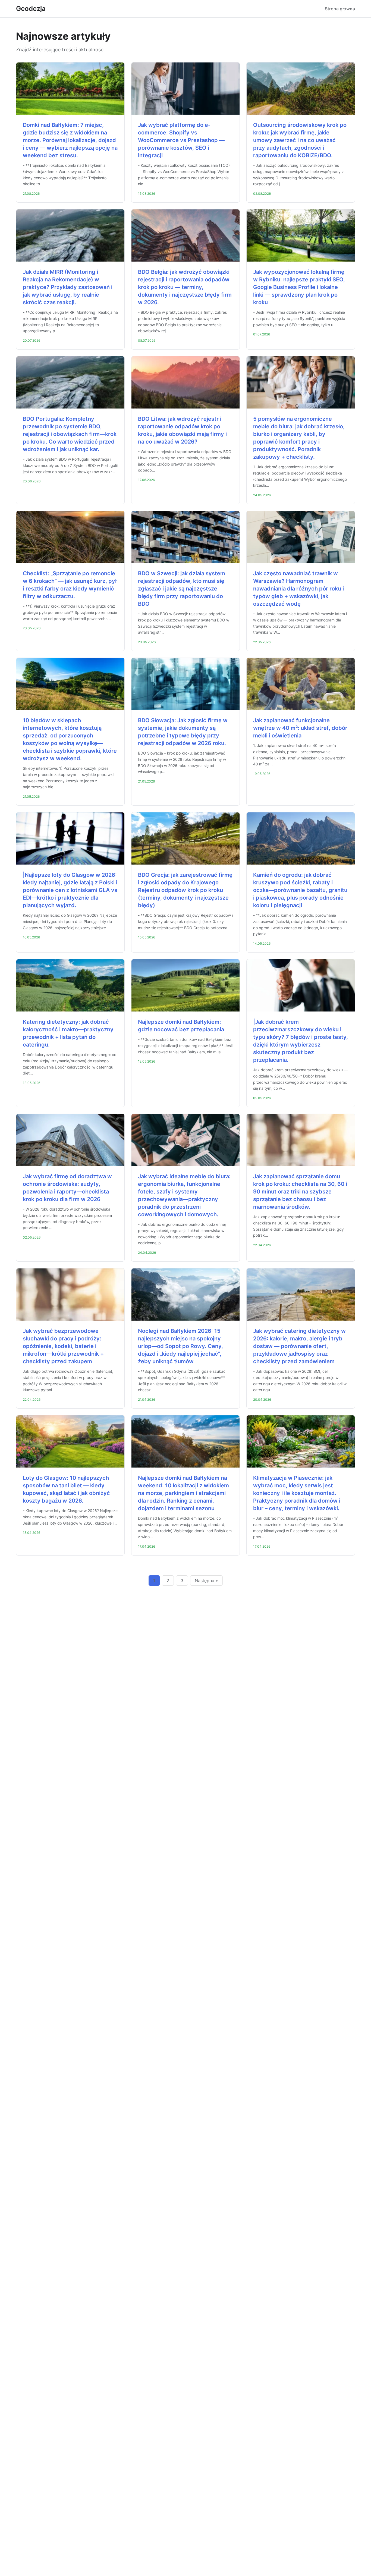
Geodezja (31, 9)
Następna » (206, 1581)
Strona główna (340, 9)
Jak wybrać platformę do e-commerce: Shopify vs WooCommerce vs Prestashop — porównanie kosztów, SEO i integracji (181, 140)
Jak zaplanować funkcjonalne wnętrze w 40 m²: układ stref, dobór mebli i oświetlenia (300, 728)
